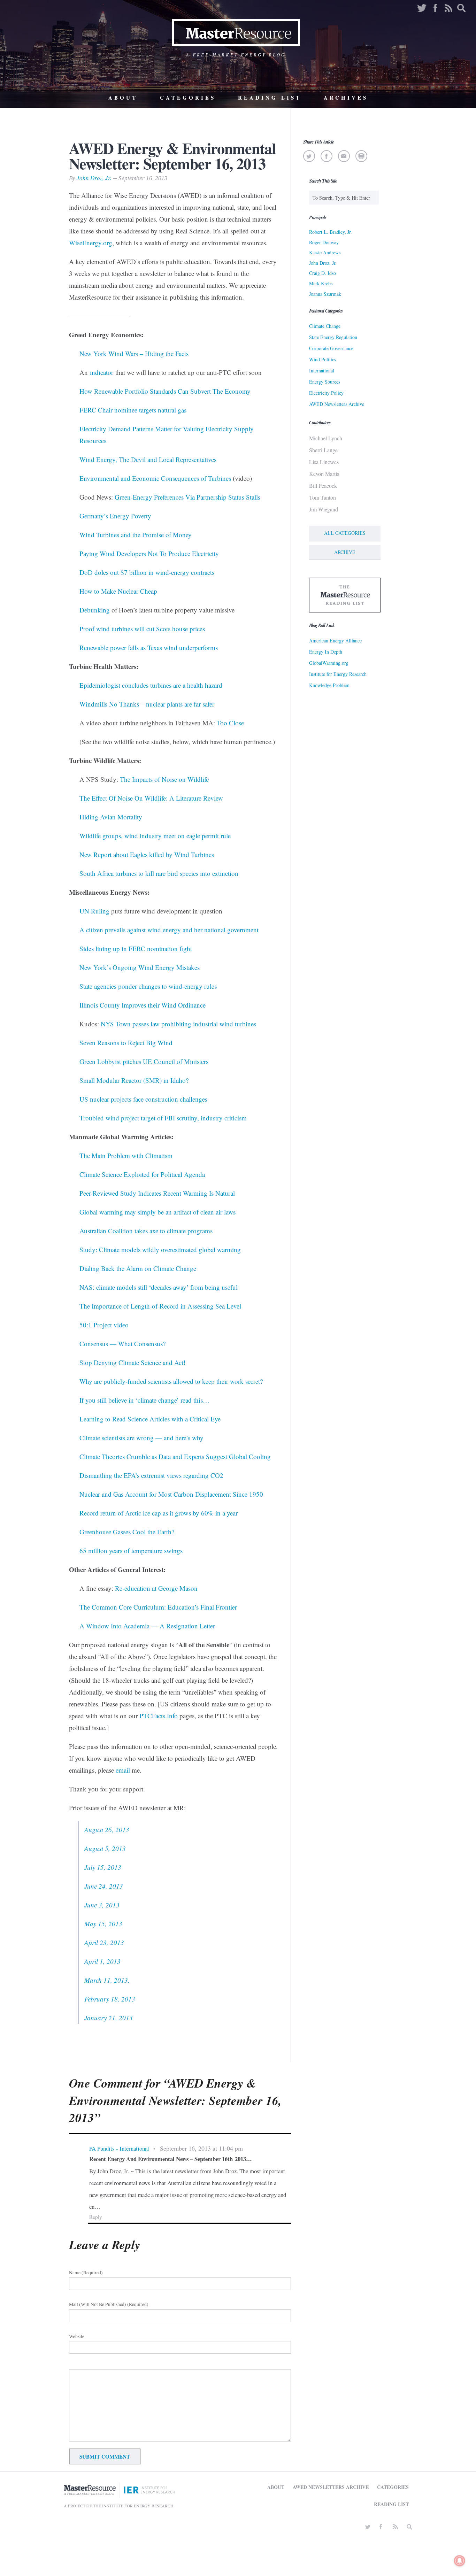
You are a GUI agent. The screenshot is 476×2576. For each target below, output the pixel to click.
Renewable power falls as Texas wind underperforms (149, 647)
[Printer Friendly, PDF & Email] (361, 156)
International (322, 371)
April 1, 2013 (102, 1961)
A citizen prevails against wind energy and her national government (169, 930)
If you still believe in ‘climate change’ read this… (144, 1400)
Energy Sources (325, 382)
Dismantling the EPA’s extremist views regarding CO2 (151, 1475)
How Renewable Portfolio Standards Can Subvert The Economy (165, 391)
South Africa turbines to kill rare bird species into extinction (159, 873)
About (123, 98)
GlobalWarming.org (329, 663)
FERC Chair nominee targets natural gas (133, 410)
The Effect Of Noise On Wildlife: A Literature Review (151, 798)
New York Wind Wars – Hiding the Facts (134, 353)
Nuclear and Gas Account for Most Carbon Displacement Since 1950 (171, 1494)
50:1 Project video (104, 1325)
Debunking (95, 610)
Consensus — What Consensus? (122, 1344)
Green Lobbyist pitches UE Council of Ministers (144, 1061)
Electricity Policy (326, 393)
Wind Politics (323, 359)
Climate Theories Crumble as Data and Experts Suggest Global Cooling (175, 1456)
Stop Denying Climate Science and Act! (132, 1362)
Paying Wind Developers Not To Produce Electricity (149, 553)
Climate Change (325, 326)
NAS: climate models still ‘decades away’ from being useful (159, 1287)
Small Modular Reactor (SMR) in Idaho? (134, 1080)
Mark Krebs (321, 283)
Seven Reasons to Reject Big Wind (126, 1043)
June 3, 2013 (102, 1905)
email (123, 1770)
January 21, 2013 (109, 2018)
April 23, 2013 (104, 1942)
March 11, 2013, (107, 1980)
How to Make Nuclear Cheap (118, 591)
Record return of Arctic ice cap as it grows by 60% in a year (159, 1513)
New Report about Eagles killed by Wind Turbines (147, 854)
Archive (345, 552)
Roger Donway (324, 242)
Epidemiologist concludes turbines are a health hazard (151, 685)
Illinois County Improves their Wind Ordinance (143, 1005)
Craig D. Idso (323, 273)
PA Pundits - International (119, 2148)
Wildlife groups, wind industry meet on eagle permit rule (155, 836)
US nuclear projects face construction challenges (143, 1099)
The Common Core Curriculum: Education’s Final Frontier (158, 1607)
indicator (102, 372)
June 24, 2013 (104, 1886)
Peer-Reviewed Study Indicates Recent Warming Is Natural (157, 1193)
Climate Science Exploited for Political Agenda (142, 1174)
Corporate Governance (331, 348)
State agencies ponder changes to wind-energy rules (148, 986)
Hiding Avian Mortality (111, 817)
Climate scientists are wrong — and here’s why (141, 1438)
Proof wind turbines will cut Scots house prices (142, 629)
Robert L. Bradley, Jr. (331, 232)
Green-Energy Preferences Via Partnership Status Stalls (187, 497)
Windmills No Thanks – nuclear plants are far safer (147, 704)
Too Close (230, 723)
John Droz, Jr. (94, 178)
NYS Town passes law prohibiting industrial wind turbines (178, 1024)
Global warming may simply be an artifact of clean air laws (158, 1212)
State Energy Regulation (333, 337)
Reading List (270, 98)
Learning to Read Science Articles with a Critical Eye (150, 1419)
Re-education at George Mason (156, 1588)
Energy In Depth (326, 652)
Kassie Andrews (325, 252)
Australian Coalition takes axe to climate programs (146, 1231)
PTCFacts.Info (159, 1716)
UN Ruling (94, 911)
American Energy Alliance (335, 641)
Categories (188, 98)
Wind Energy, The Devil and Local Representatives (148, 459)
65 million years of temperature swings (131, 1551)
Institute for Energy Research (338, 674)
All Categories (345, 533)
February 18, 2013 (110, 1999)
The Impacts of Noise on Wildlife (164, 779)
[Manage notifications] (460, 2561)
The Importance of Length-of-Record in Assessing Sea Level (160, 1306)
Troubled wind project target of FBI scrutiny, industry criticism (163, 1118)
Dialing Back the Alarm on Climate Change (138, 1268)
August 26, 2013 (107, 1830)
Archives (346, 98)
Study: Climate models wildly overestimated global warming (160, 1250)
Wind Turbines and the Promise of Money (136, 535)
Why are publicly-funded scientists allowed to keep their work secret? (171, 1381)
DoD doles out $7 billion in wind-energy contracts (147, 572)
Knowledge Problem (329, 685)
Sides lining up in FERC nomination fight (136, 948)
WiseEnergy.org (91, 243)
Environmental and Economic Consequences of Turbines (155, 478)
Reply (96, 2217)
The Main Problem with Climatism (126, 1155)
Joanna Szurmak (325, 294)
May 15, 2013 (103, 1924)
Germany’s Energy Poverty (115, 516)
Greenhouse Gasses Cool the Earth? (127, 1532)
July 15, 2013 (103, 1867)
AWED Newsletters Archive (337, 404)
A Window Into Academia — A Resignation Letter (147, 1626)
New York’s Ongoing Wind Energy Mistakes (140, 967)
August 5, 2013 (105, 1848)
